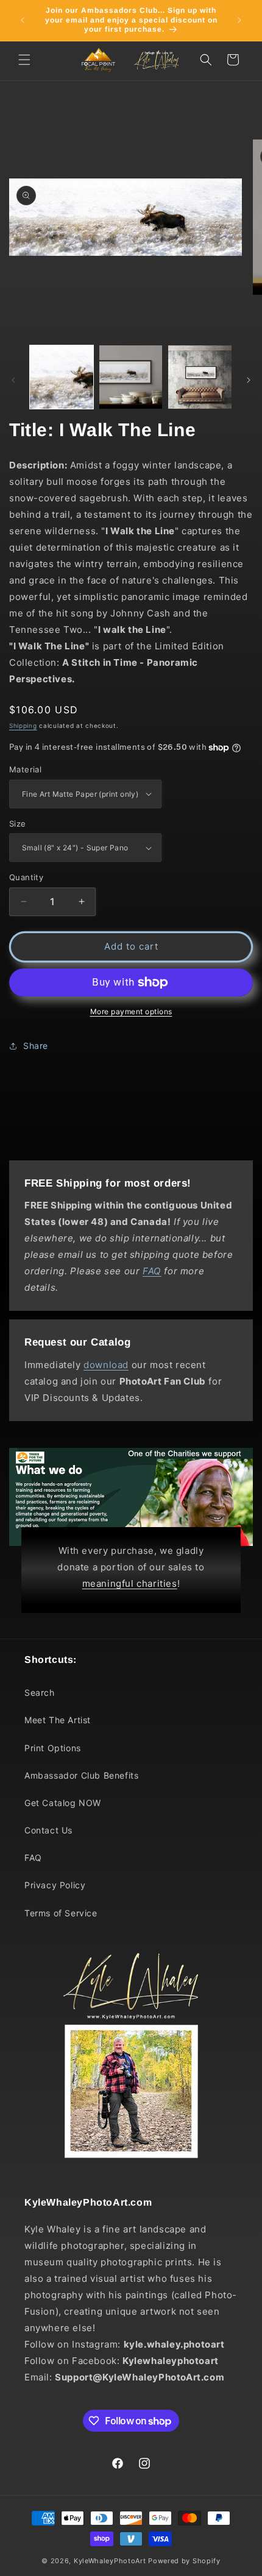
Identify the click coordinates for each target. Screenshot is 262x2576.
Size (18, 824)
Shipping (23, 725)
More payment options (131, 1011)
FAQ (33, 1858)
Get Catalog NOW (63, 1803)
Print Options (53, 1748)
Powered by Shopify (184, 2561)
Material (25, 769)
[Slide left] (13, 380)
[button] (24, 60)
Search (40, 1692)
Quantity (26, 877)
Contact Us (48, 1830)
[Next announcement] (239, 20)
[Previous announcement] (23, 20)
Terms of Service (61, 1913)
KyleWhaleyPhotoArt (110, 2561)
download (106, 1365)
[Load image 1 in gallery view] (62, 377)
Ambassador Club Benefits (81, 1775)
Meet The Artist (58, 1720)
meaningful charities (130, 1583)
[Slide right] (249, 380)
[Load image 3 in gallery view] (200, 377)
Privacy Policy (55, 1885)
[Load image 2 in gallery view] (131, 377)
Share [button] (36, 1046)
